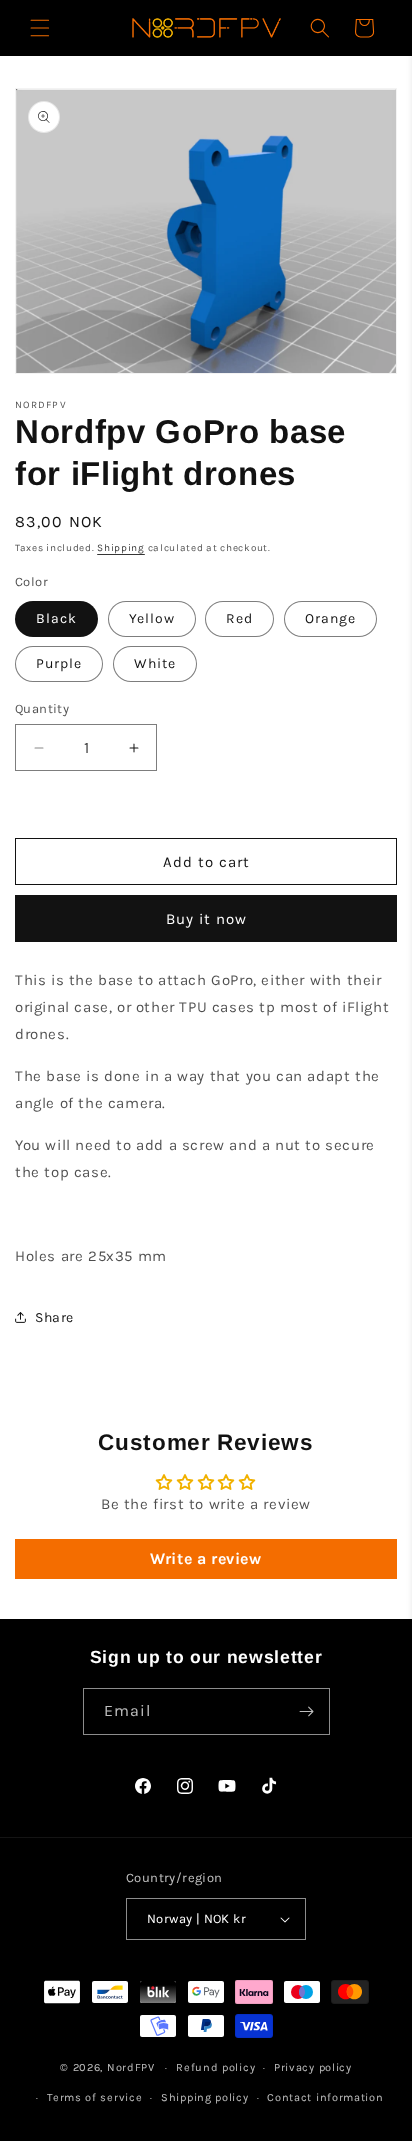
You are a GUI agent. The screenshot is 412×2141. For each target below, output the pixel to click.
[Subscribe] (307, 1711)
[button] (40, 28)
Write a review (205, 1558)
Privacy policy (313, 2067)
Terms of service (94, 2097)
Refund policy (215, 2067)
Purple (59, 663)
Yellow (152, 618)
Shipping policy (205, 2097)
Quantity (42, 708)
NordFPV (131, 2067)
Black (56, 618)
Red (239, 618)
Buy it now (206, 919)
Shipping (121, 548)
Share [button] (54, 1317)
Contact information (325, 2097)
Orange (330, 618)
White (155, 663)
